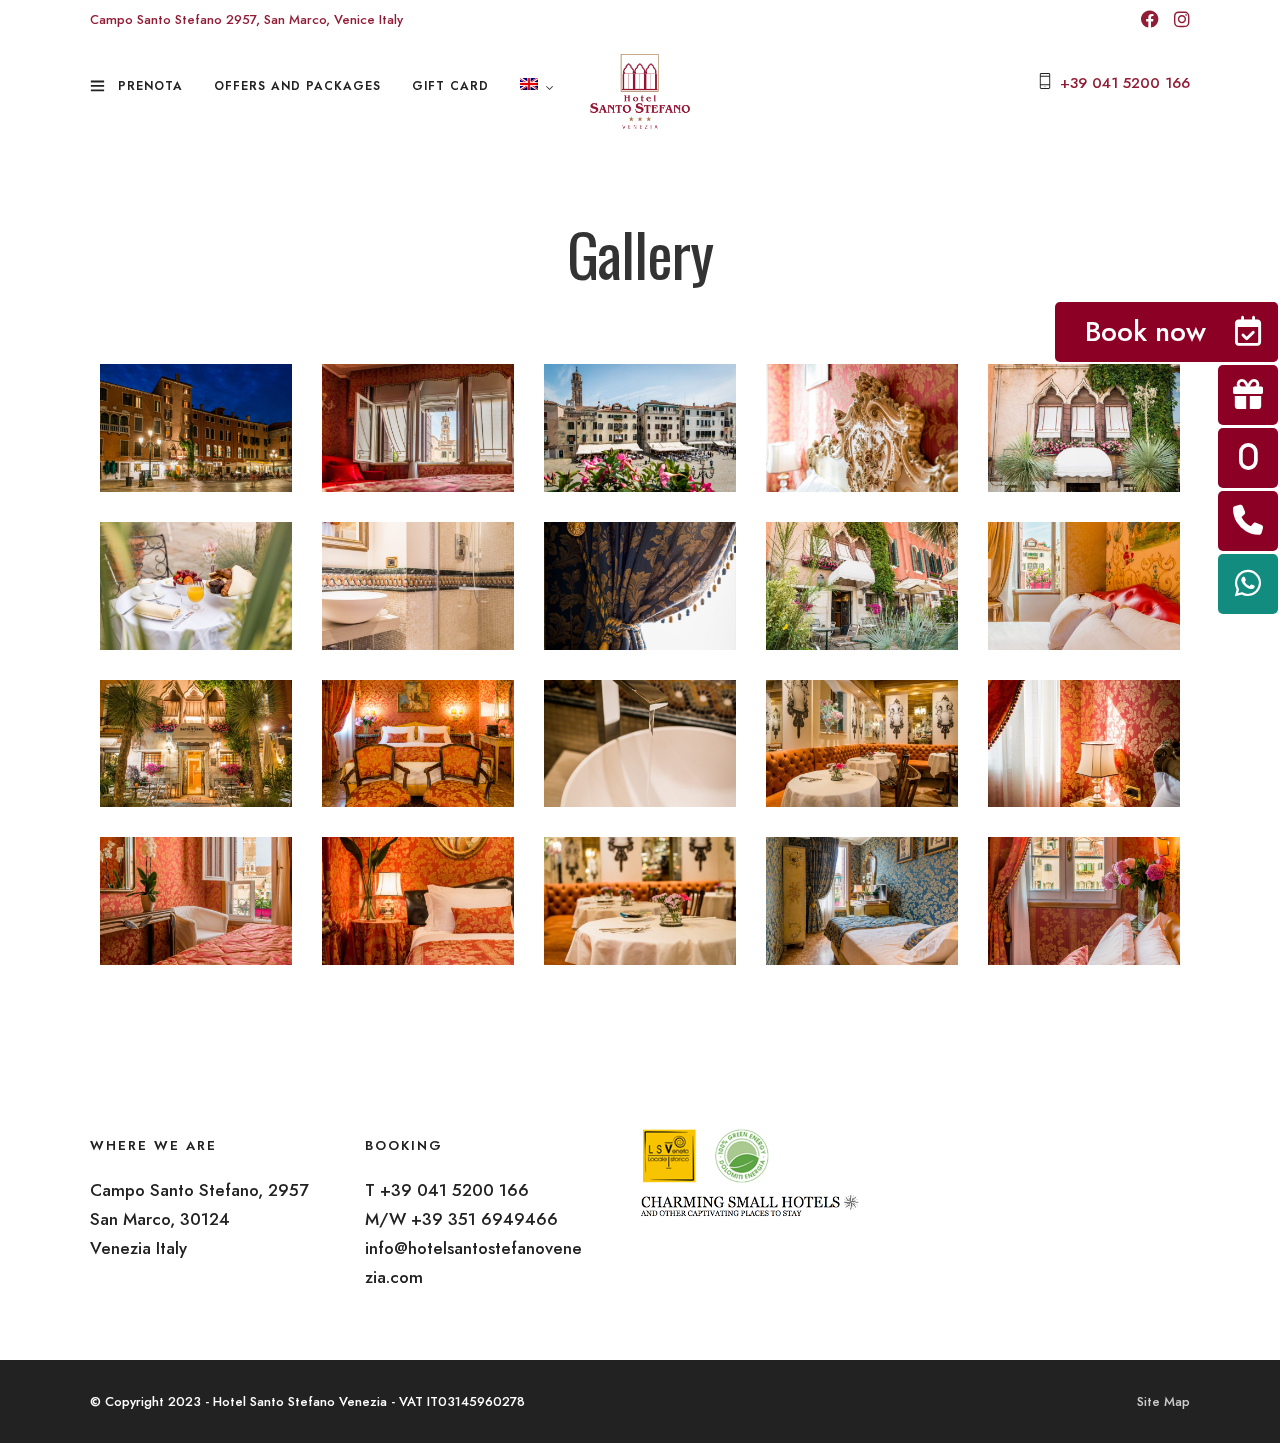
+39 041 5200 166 (1125, 83)
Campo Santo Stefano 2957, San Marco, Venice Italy (246, 19)
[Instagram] (1182, 21)
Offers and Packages (297, 86)
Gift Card (450, 86)
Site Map (1163, 1401)
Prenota (150, 86)
